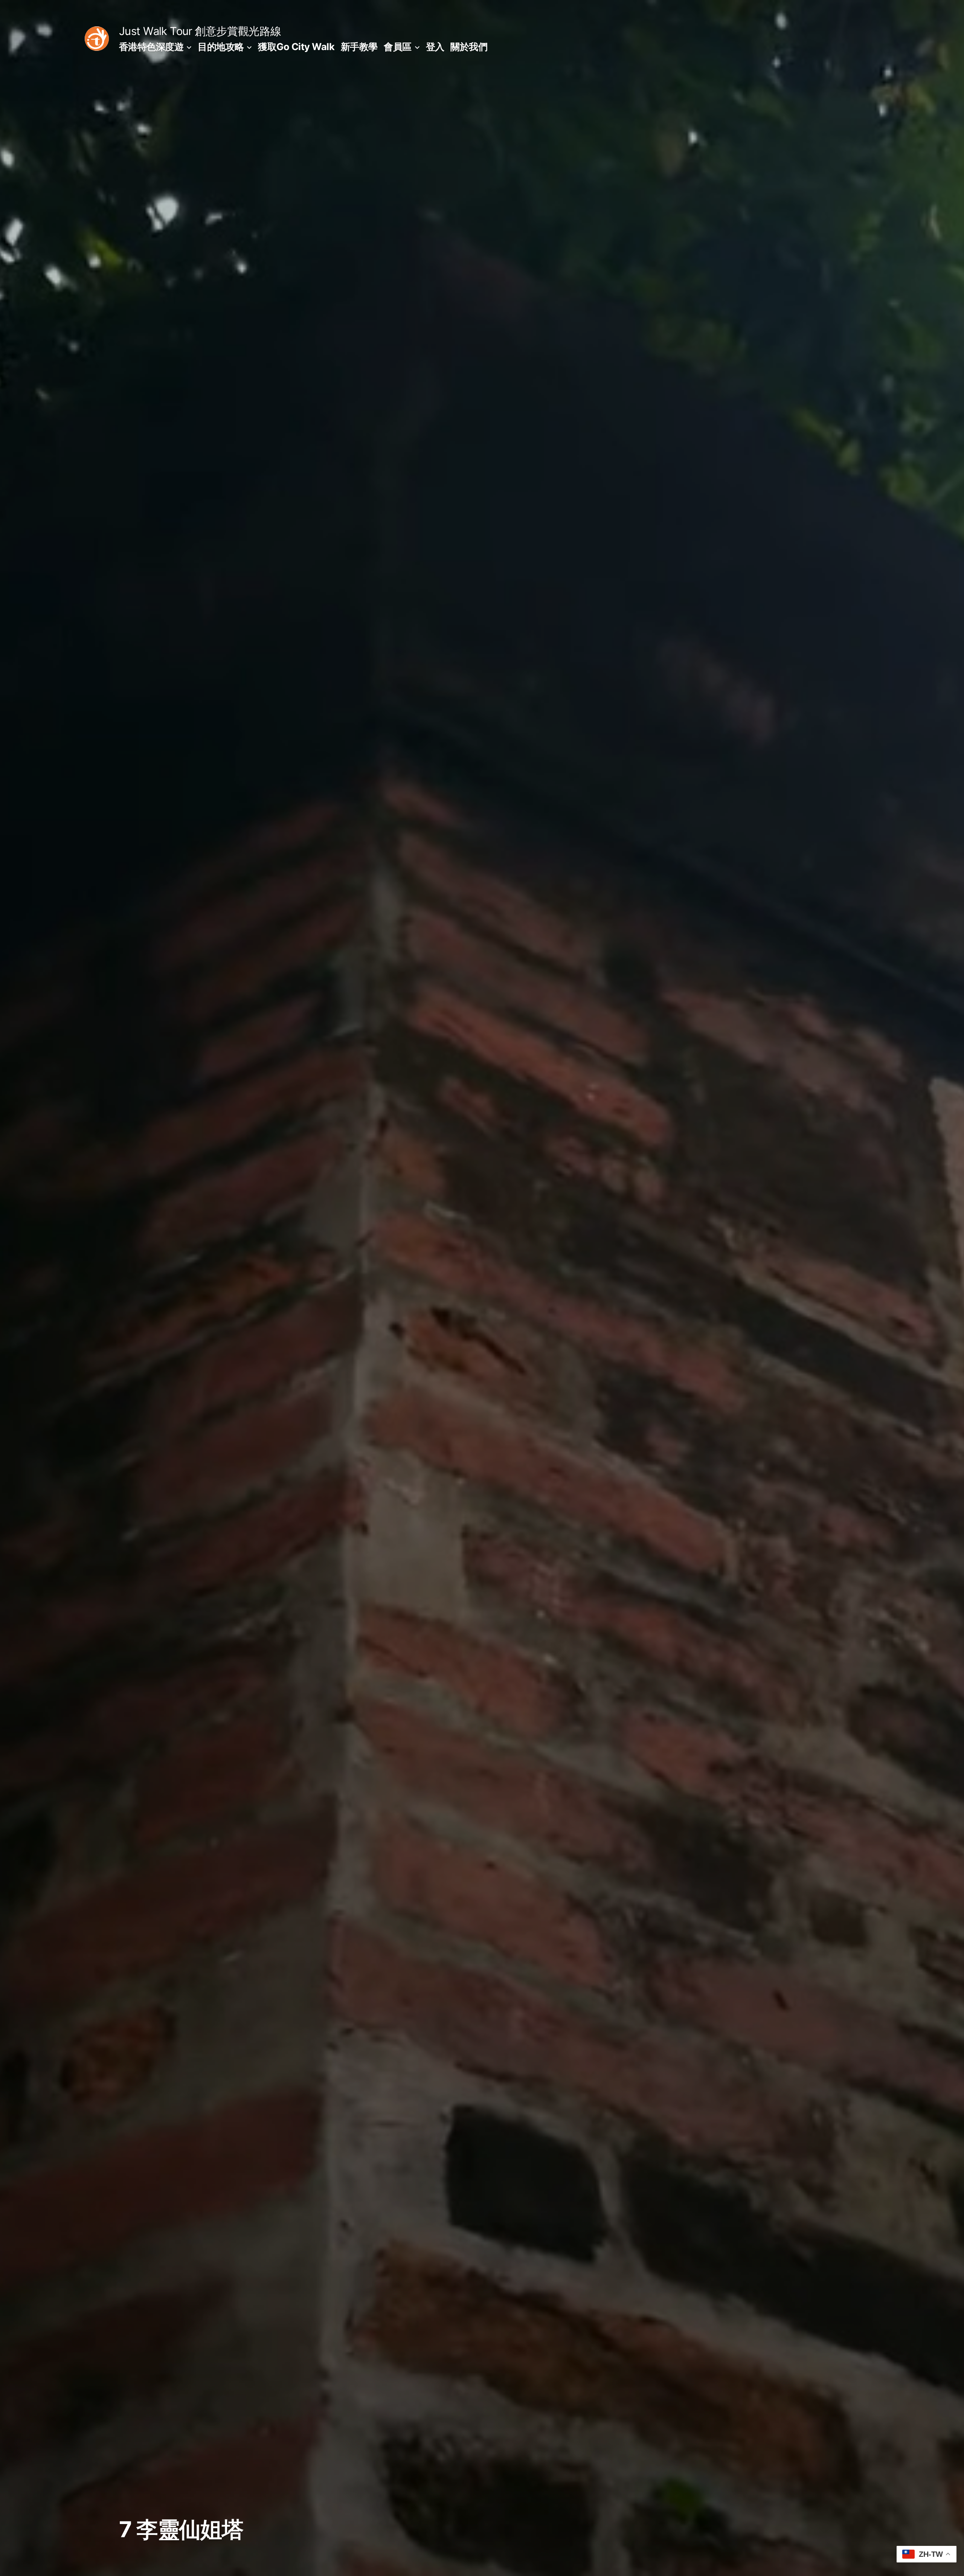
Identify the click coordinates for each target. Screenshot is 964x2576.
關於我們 (469, 47)
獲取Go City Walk (296, 47)
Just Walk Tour (156, 31)
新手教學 (359, 47)
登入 (435, 47)
